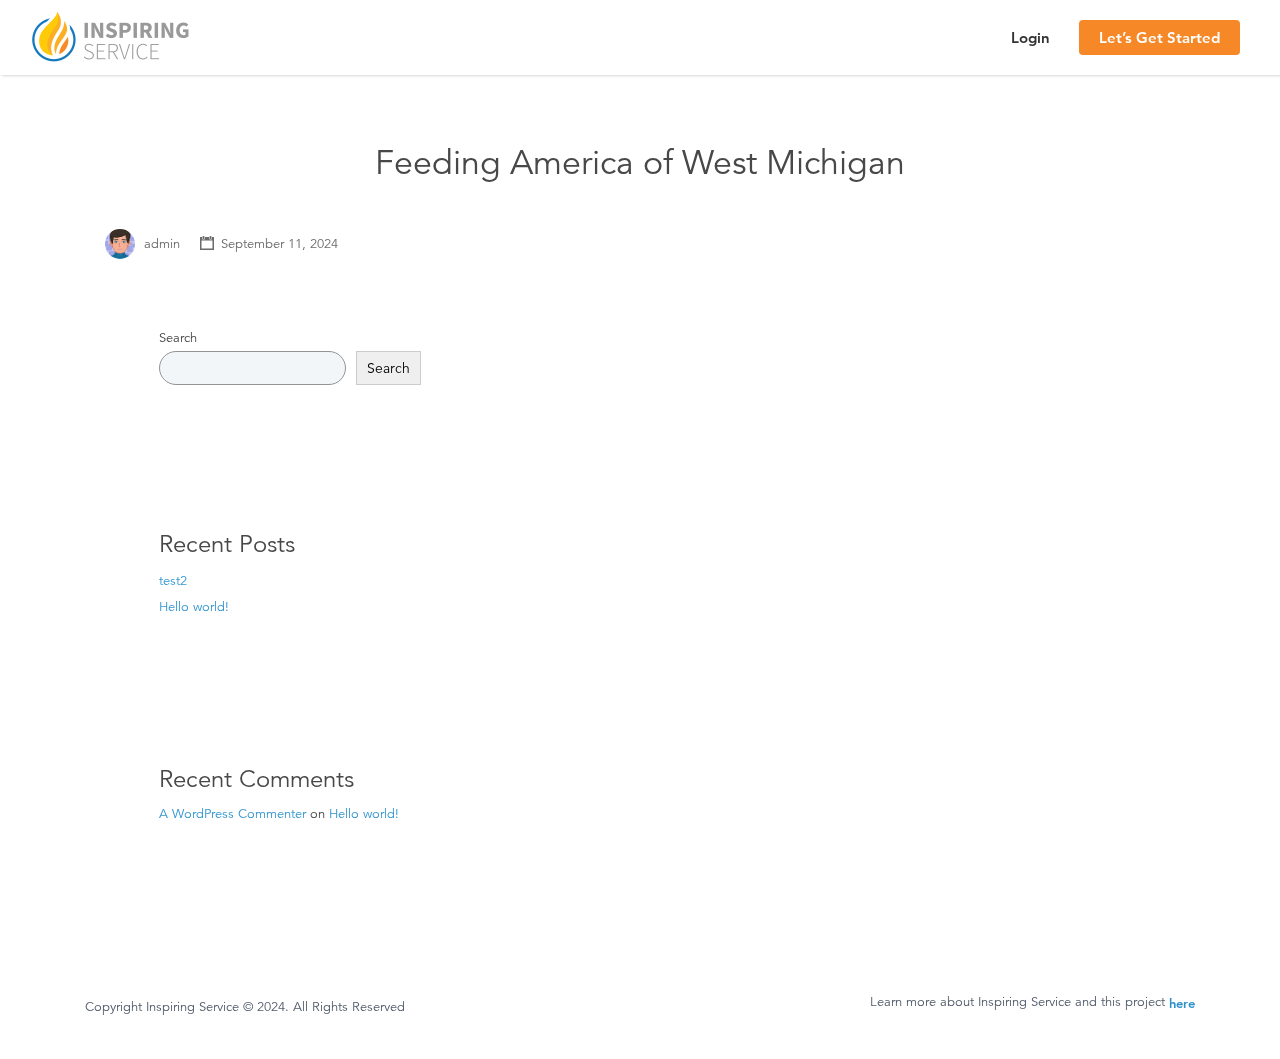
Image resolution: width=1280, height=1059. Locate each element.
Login (1030, 37)
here (1182, 1003)
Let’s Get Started (1159, 37)
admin (162, 244)
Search (178, 338)
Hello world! (194, 607)
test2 (173, 581)
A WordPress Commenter (232, 814)
